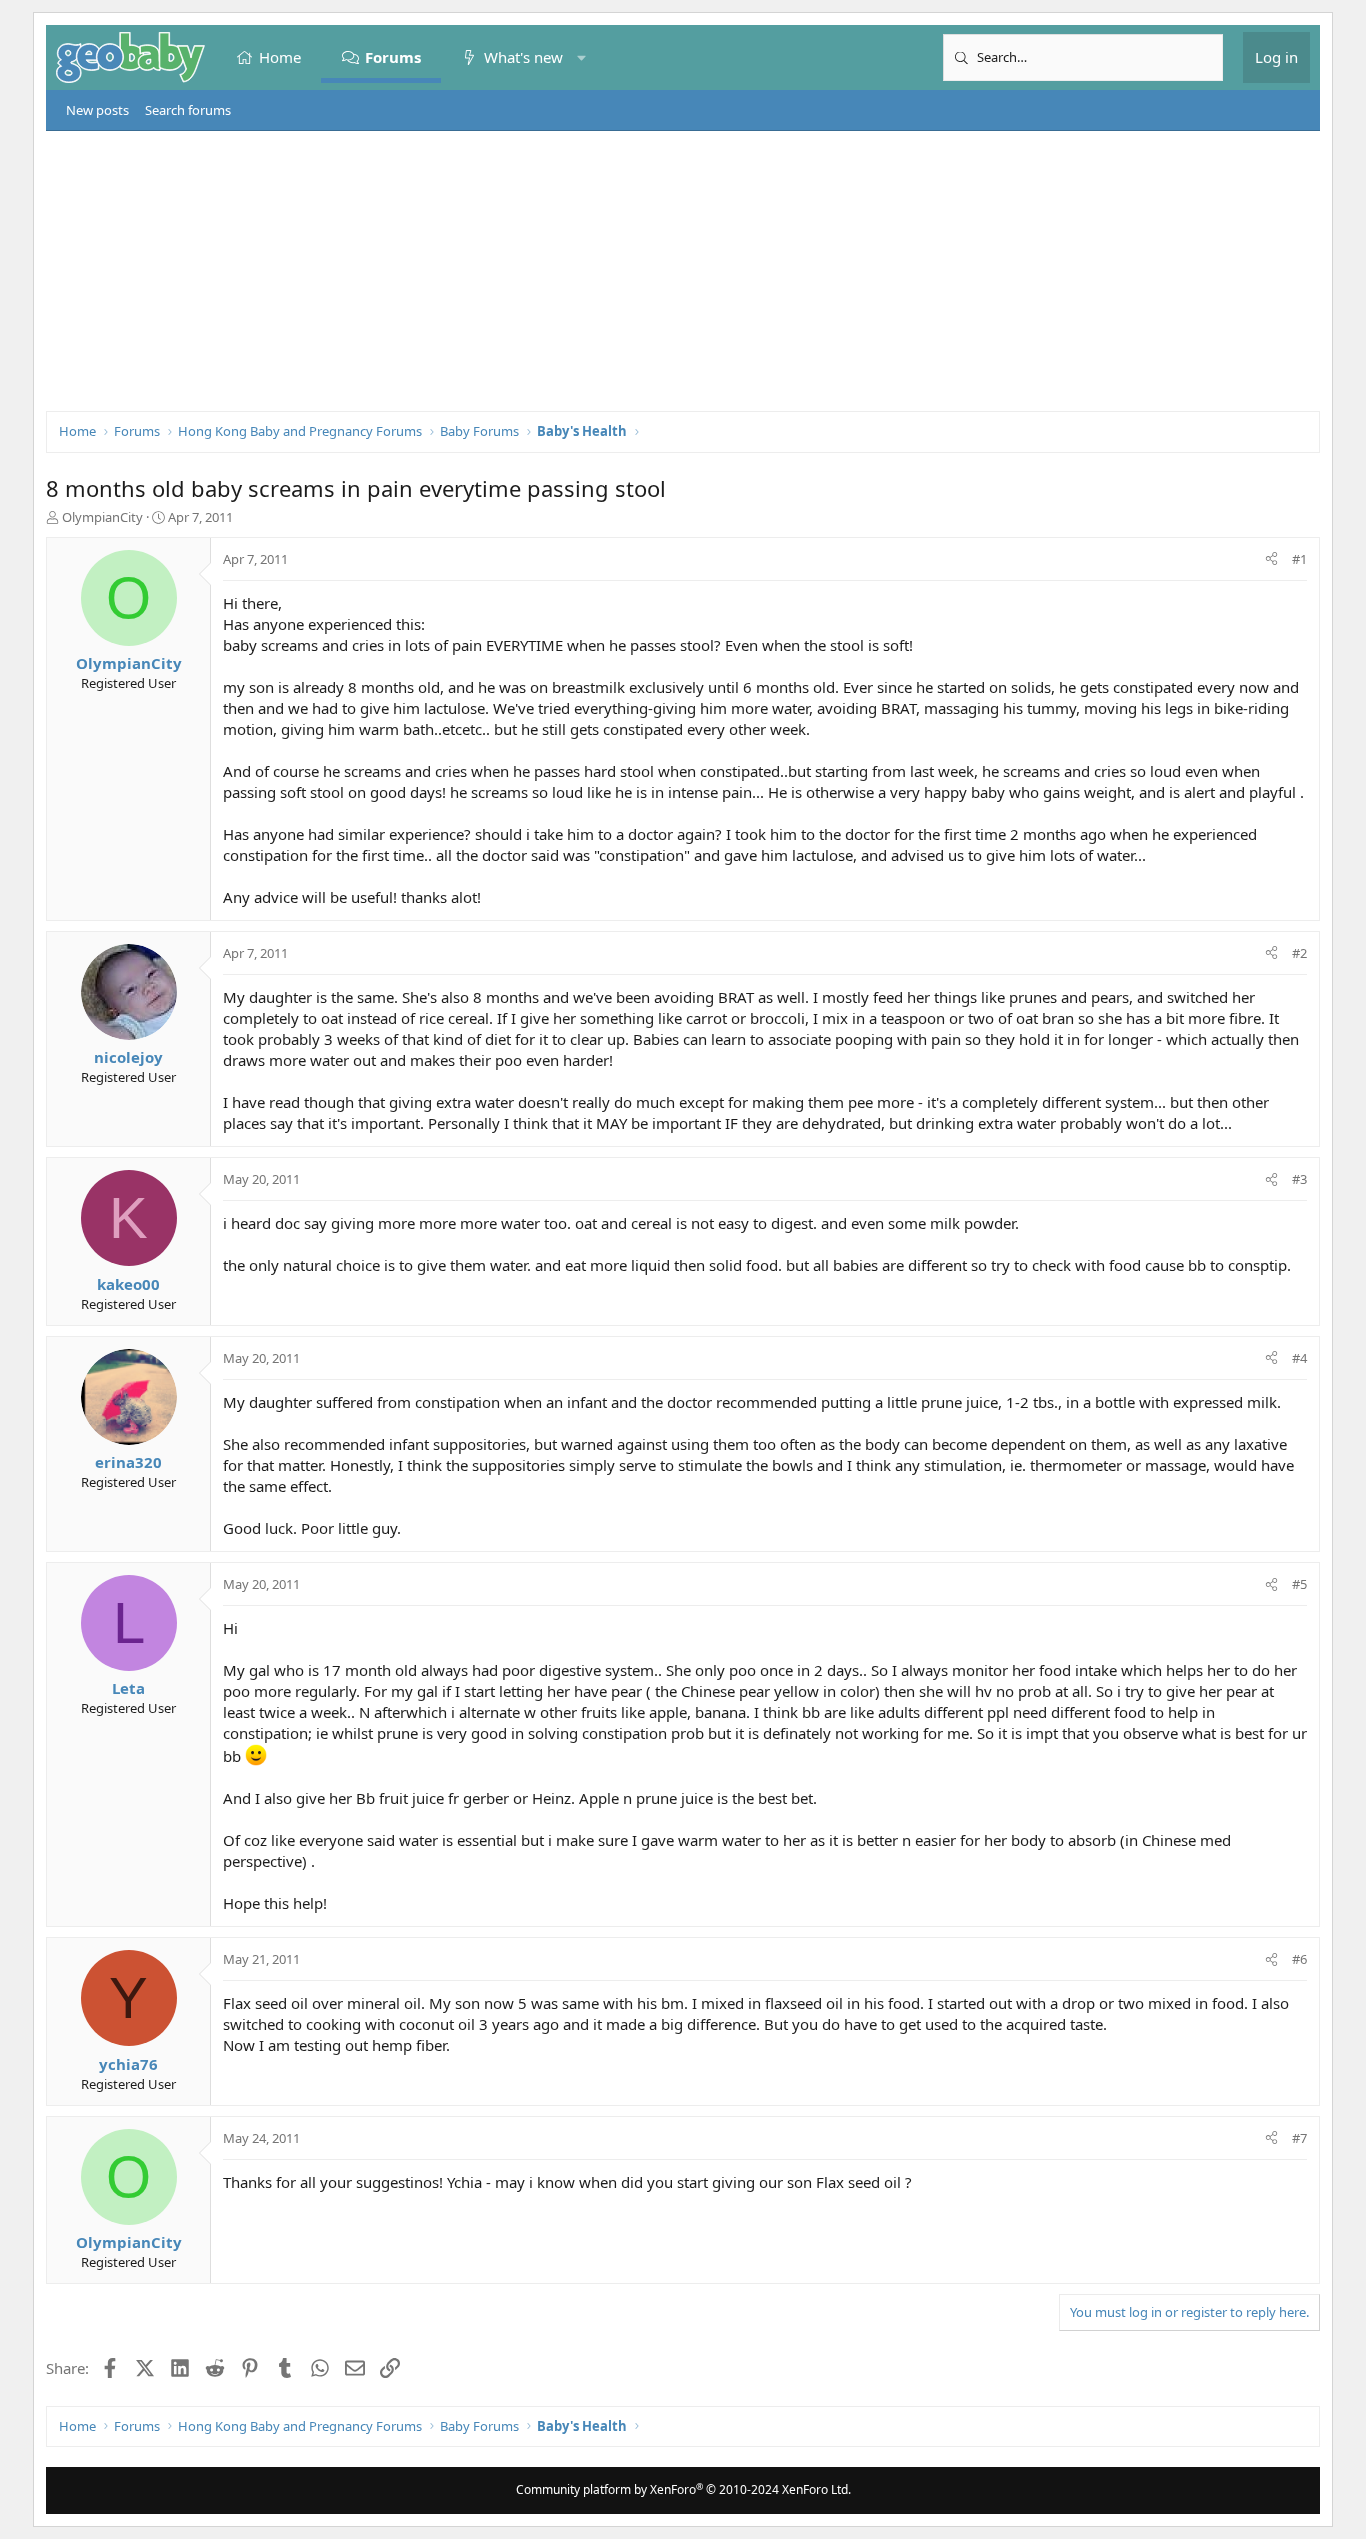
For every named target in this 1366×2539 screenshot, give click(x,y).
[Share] (1271, 559)
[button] (581, 57)
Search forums (188, 110)
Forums (393, 57)
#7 (1299, 2138)
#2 (1299, 953)
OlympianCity (102, 517)
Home (280, 57)
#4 (1299, 1358)
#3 (1299, 1179)
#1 (1299, 559)
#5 (1299, 1584)
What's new (523, 57)
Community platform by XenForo (683, 2489)
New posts (97, 110)
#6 (1299, 1959)
